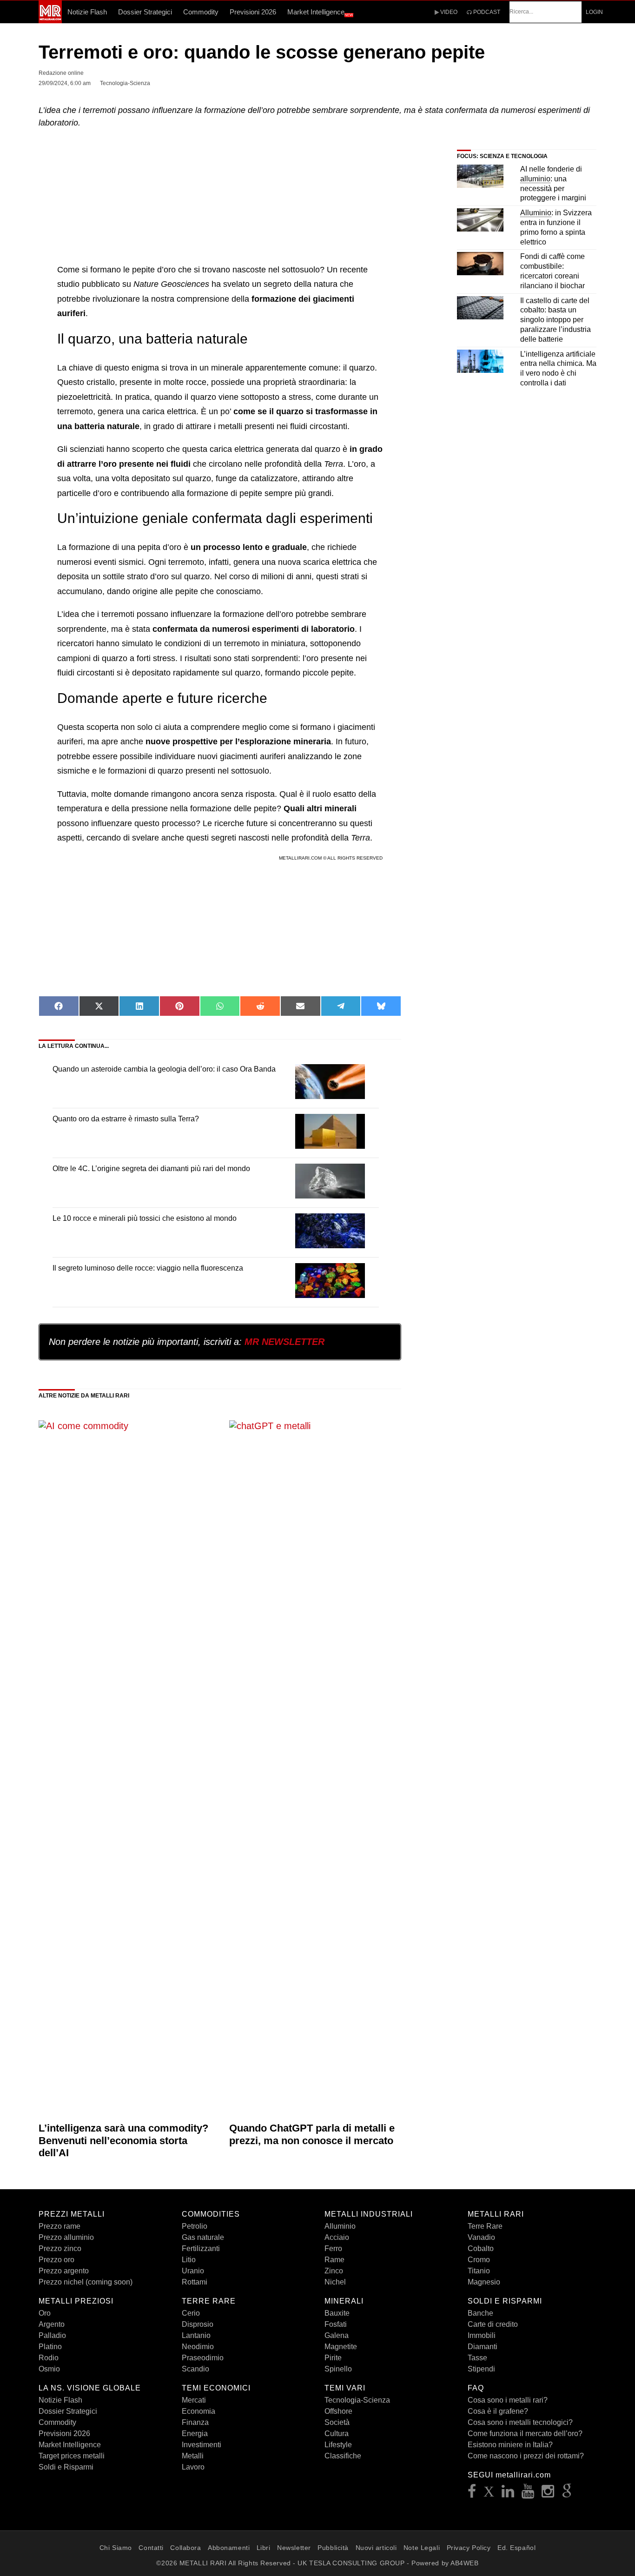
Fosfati (336, 2324)
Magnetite (341, 2347)
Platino (50, 2347)
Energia (195, 2434)
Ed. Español (516, 2548)
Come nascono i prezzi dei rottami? (526, 2456)
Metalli (193, 2456)
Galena (337, 2335)
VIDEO (448, 12)
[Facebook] (472, 2494)
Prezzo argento (64, 2271)
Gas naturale (203, 2237)
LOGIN (594, 12)
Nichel (335, 2282)
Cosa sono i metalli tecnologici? (520, 2422)
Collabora (185, 2548)
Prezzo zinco (60, 2248)
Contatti (151, 2548)
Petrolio (195, 2226)
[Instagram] (548, 2494)
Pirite (333, 2358)
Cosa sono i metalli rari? (508, 2400)
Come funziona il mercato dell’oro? (525, 2434)
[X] (489, 2494)
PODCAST (486, 12)
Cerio (191, 2313)
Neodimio (198, 2347)
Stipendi (481, 2369)
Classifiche (343, 2456)
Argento (52, 2324)
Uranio (193, 2271)
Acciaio (337, 2237)
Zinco (334, 2271)
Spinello (338, 2369)
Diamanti (483, 2347)
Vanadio (481, 2237)
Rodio (49, 2358)
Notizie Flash (87, 12)
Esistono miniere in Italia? (510, 2445)
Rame (334, 2260)
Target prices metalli (72, 2456)
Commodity (201, 12)
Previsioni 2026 (253, 12)
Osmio (49, 2369)
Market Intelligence (320, 13)
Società (337, 2422)
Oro (45, 2313)
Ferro (333, 2248)
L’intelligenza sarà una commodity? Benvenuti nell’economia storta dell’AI (123, 2140)
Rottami (195, 2282)
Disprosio (198, 2324)
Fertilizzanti (201, 2248)
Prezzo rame (60, 2226)
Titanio (479, 2271)
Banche (480, 2313)
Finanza (195, 2422)
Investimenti (202, 2445)
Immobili (482, 2335)
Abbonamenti (229, 2548)
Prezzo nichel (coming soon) (86, 2282)
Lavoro (193, 2467)
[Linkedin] (508, 2494)
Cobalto (481, 2248)
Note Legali (422, 2548)
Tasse (477, 2358)
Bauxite (337, 2313)
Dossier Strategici (145, 12)
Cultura (337, 2434)
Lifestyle (338, 2445)
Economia (198, 2411)
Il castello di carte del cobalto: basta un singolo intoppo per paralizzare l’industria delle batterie (556, 320)
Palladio (52, 2335)
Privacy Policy (469, 2548)
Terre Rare (485, 2226)
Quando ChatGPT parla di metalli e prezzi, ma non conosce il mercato (312, 2134)
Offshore (338, 2411)
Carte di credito (493, 2324)
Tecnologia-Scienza (357, 2400)
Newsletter (294, 2548)
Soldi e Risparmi (66, 2467)
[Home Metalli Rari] (50, 20)
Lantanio (196, 2335)
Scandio (195, 2369)
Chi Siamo (116, 2548)
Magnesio (484, 2282)
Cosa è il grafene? (498, 2411)
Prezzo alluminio (66, 2237)
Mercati (194, 2400)
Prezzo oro (56, 2260)
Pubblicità (333, 2548)
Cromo (479, 2260)
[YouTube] (528, 2494)
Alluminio (340, 2226)
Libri (264, 2548)
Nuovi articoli (376, 2548)
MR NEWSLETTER (284, 1342)
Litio (189, 2260)
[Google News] (567, 2494)
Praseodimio (203, 2358)
